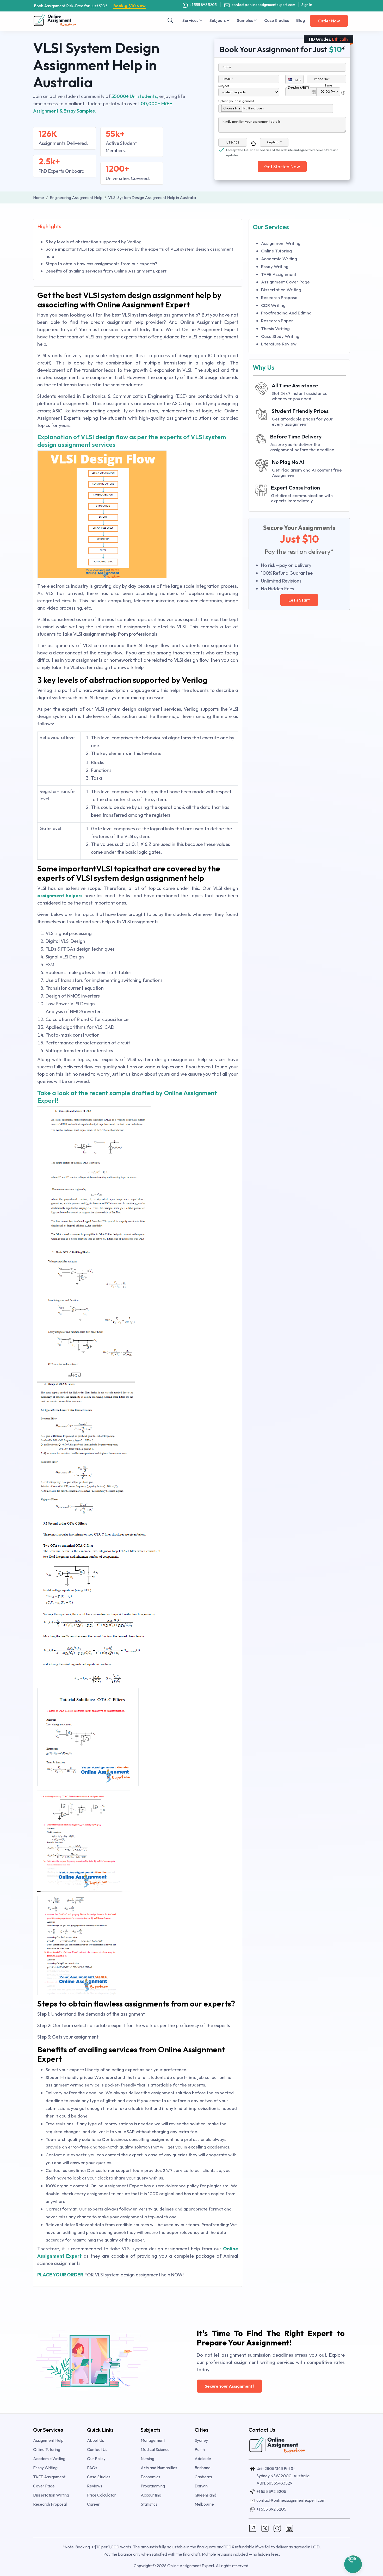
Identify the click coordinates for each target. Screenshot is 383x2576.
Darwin (201, 2486)
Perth (200, 2449)
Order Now (329, 21)
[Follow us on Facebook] (253, 2528)
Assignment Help (48, 2440)
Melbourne (204, 2504)
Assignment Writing (281, 243)
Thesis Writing (275, 328)
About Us (95, 2440)
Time (328, 85)
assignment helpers (60, 896)
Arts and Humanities (159, 2468)
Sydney (201, 2440)
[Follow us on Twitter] (265, 2528)
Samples (245, 20)
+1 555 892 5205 (203, 5)
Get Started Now (282, 167)
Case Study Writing (280, 336)
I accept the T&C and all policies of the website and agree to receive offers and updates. (282, 150)
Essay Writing (275, 266)
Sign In (307, 5)
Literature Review (279, 344)
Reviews (95, 2486)
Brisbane (203, 2468)
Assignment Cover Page (285, 282)
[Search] (170, 20)
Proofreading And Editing (286, 313)
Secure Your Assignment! (229, 2386)
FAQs (92, 2468)
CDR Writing (273, 305)
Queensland (205, 2495)
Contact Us (97, 2449)
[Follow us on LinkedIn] (289, 2528)
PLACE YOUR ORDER (60, 2275)
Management (153, 2440)
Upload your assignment (236, 101)
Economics (150, 2477)
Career (93, 2504)
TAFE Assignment (279, 274)
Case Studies (277, 20)
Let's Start (299, 600)
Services (191, 20)
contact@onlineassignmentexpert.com (263, 5)
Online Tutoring (276, 251)
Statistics (149, 2504)
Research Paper (277, 321)
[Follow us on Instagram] (277, 2528)
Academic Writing (279, 259)
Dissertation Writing (281, 290)
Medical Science (155, 2449)
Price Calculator (101, 2495)
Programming (153, 2486)
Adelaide (203, 2459)
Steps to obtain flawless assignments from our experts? (101, 264)
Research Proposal (280, 297)
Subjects (218, 20)
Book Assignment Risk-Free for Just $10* (90, 6)
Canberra (203, 2477)
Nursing (147, 2459)
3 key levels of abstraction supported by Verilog (94, 242)
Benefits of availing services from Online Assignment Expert (106, 271)
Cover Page (44, 2486)
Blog (301, 20)
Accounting (151, 2495)
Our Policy (96, 2459)
